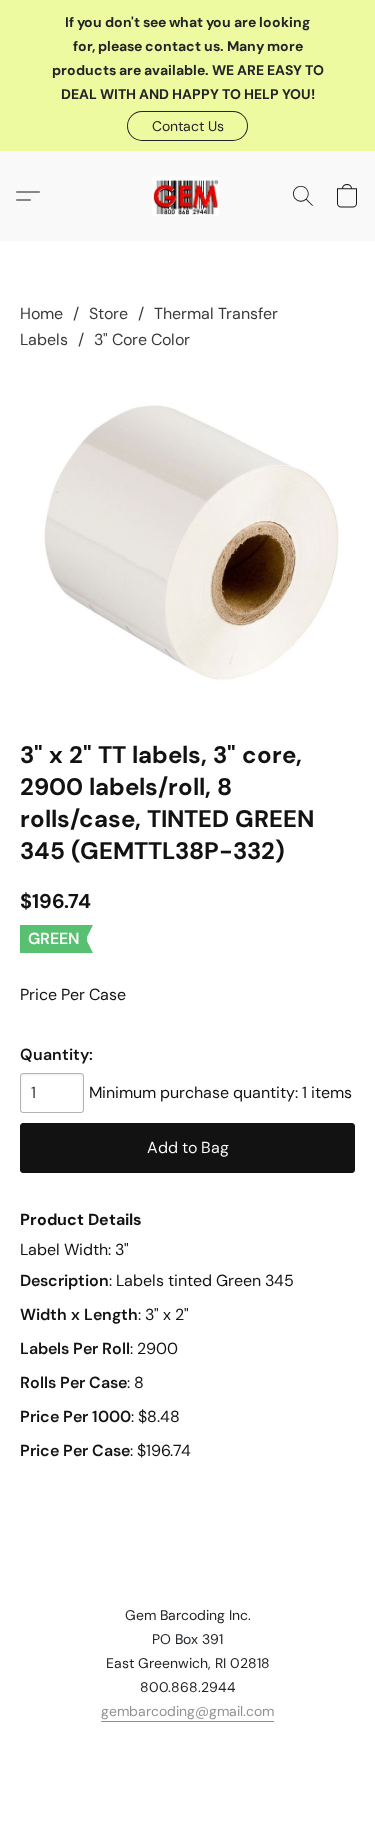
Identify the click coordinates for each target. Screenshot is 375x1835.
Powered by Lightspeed (187, 1781)
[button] (187, 126)
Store (108, 313)
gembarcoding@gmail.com (187, 1711)
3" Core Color (142, 339)
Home (41, 313)
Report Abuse (188, 1747)
